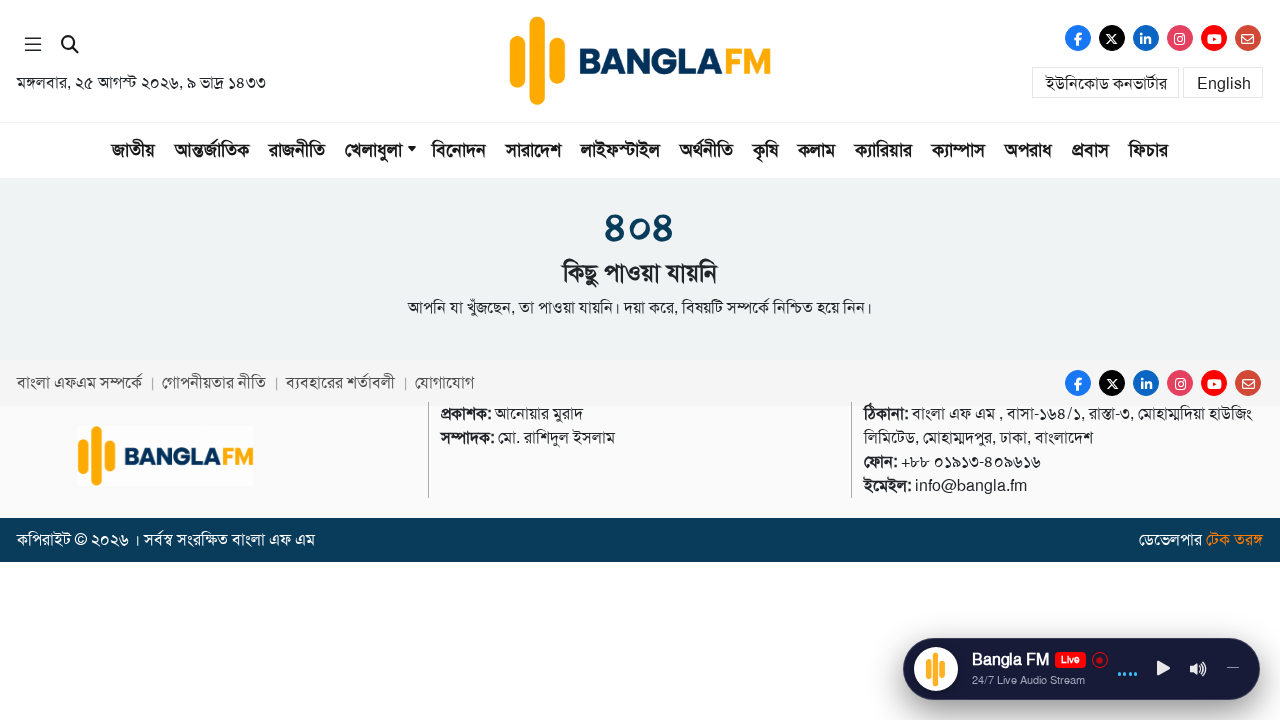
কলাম (816, 150)
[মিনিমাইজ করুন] (1233, 669)
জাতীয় (133, 150)
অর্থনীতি (706, 150)
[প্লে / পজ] (1164, 669)
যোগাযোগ (444, 382)
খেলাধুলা (373, 150)
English (1224, 83)
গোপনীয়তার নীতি (214, 382)
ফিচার (1148, 150)
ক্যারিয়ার (883, 150)
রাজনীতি (297, 150)
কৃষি (765, 150)
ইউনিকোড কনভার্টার (1106, 83)
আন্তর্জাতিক (212, 150)
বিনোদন (459, 150)
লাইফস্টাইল (620, 150)
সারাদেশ (533, 150)
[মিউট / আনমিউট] (1199, 669)
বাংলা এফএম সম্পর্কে (79, 382)
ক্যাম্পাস (958, 150)
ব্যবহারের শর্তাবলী (340, 382)
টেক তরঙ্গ (1234, 539)
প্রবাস (1090, 150)
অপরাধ (1028, 150)
